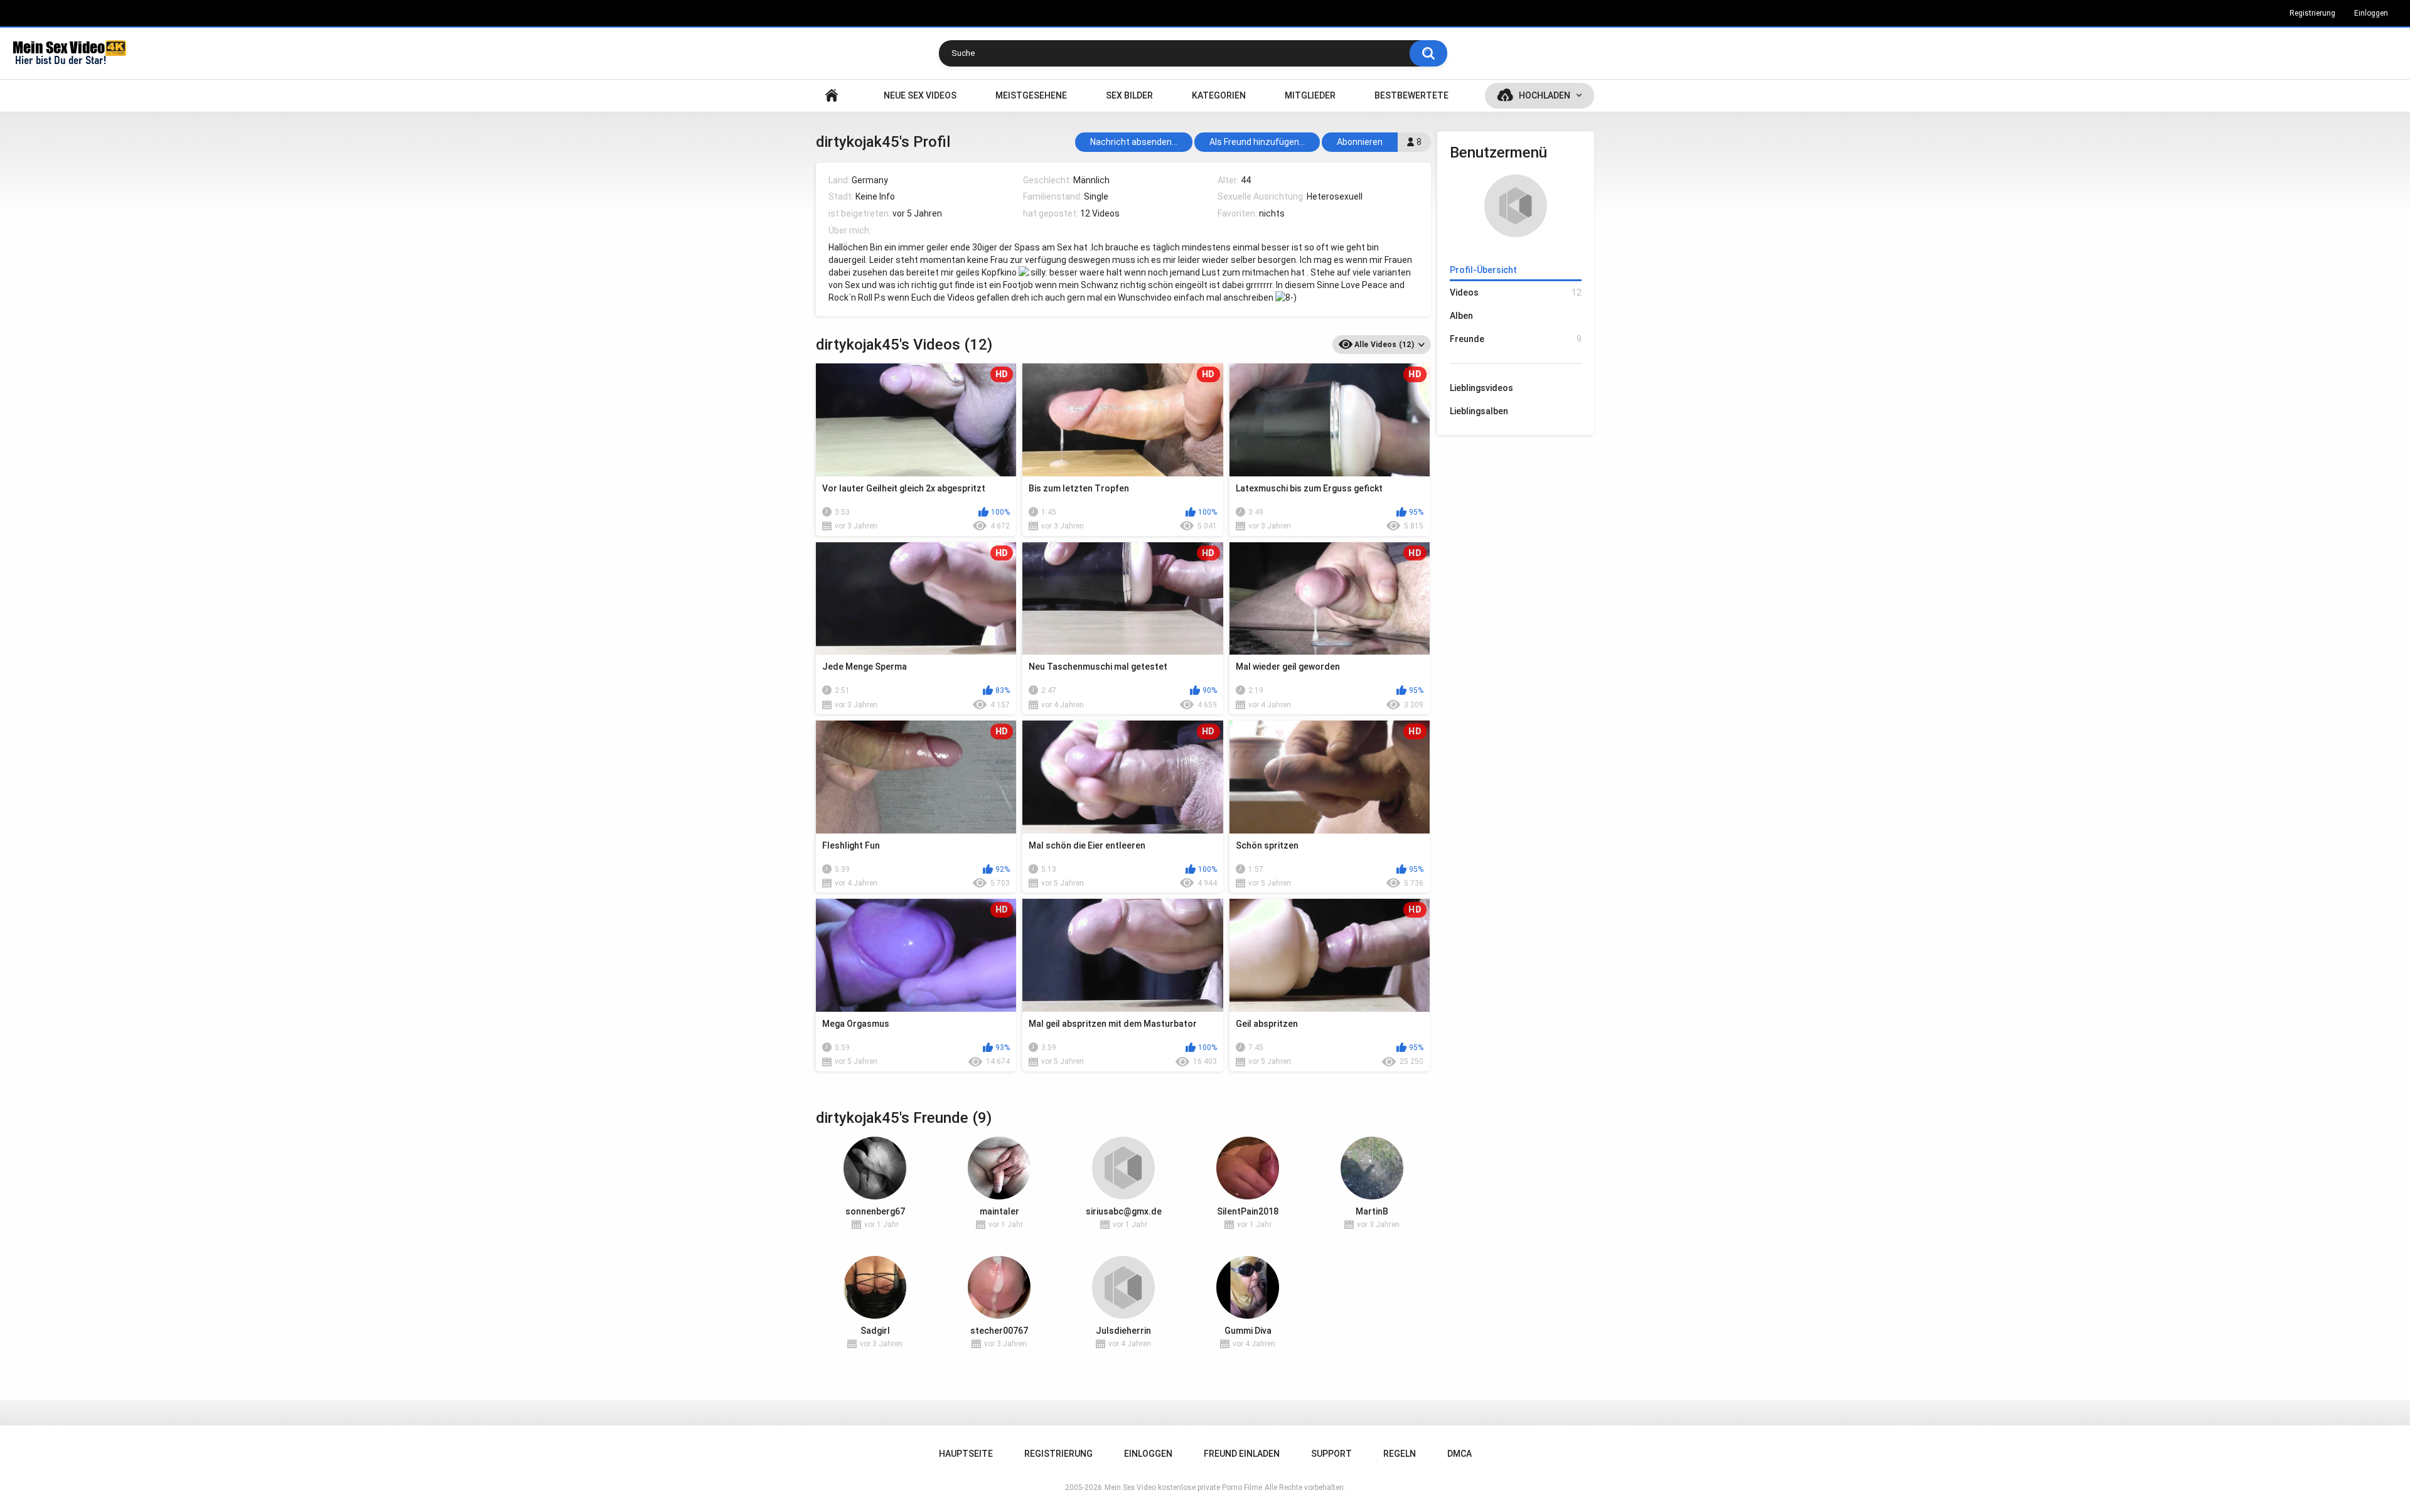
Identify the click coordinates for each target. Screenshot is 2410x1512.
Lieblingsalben (1479, 411)
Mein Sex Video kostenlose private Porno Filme (1183, 1488)
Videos (1516, 292)
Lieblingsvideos (1481, 388)
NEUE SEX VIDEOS (920, 95)
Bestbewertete (1411, 95)
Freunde (1516, 339)
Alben (1461, 316)
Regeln (1400, 1454)
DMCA (1459, 1454)
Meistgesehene (1031, 95)
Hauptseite (832, 96)
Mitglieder (1310, 95)
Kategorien (1219, 95)
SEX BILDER (1129, 95)
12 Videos (1100, 213)
